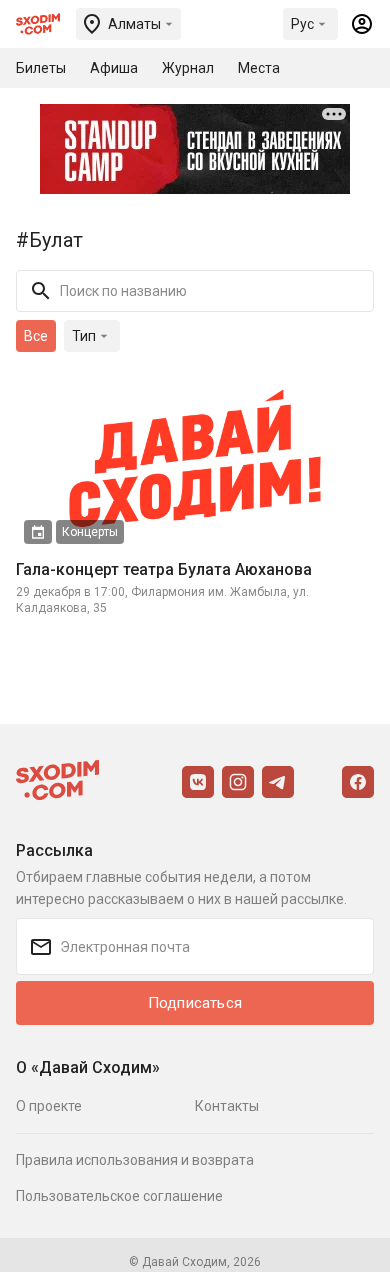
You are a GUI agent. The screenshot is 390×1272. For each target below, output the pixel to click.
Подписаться (195, 1003)
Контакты (227, 1106)
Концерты (90, 532)
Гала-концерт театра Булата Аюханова (164, 569)
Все (36, 336)
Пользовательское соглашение (119, 1196)
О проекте (49, 1106)
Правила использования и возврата (135, 1160)
